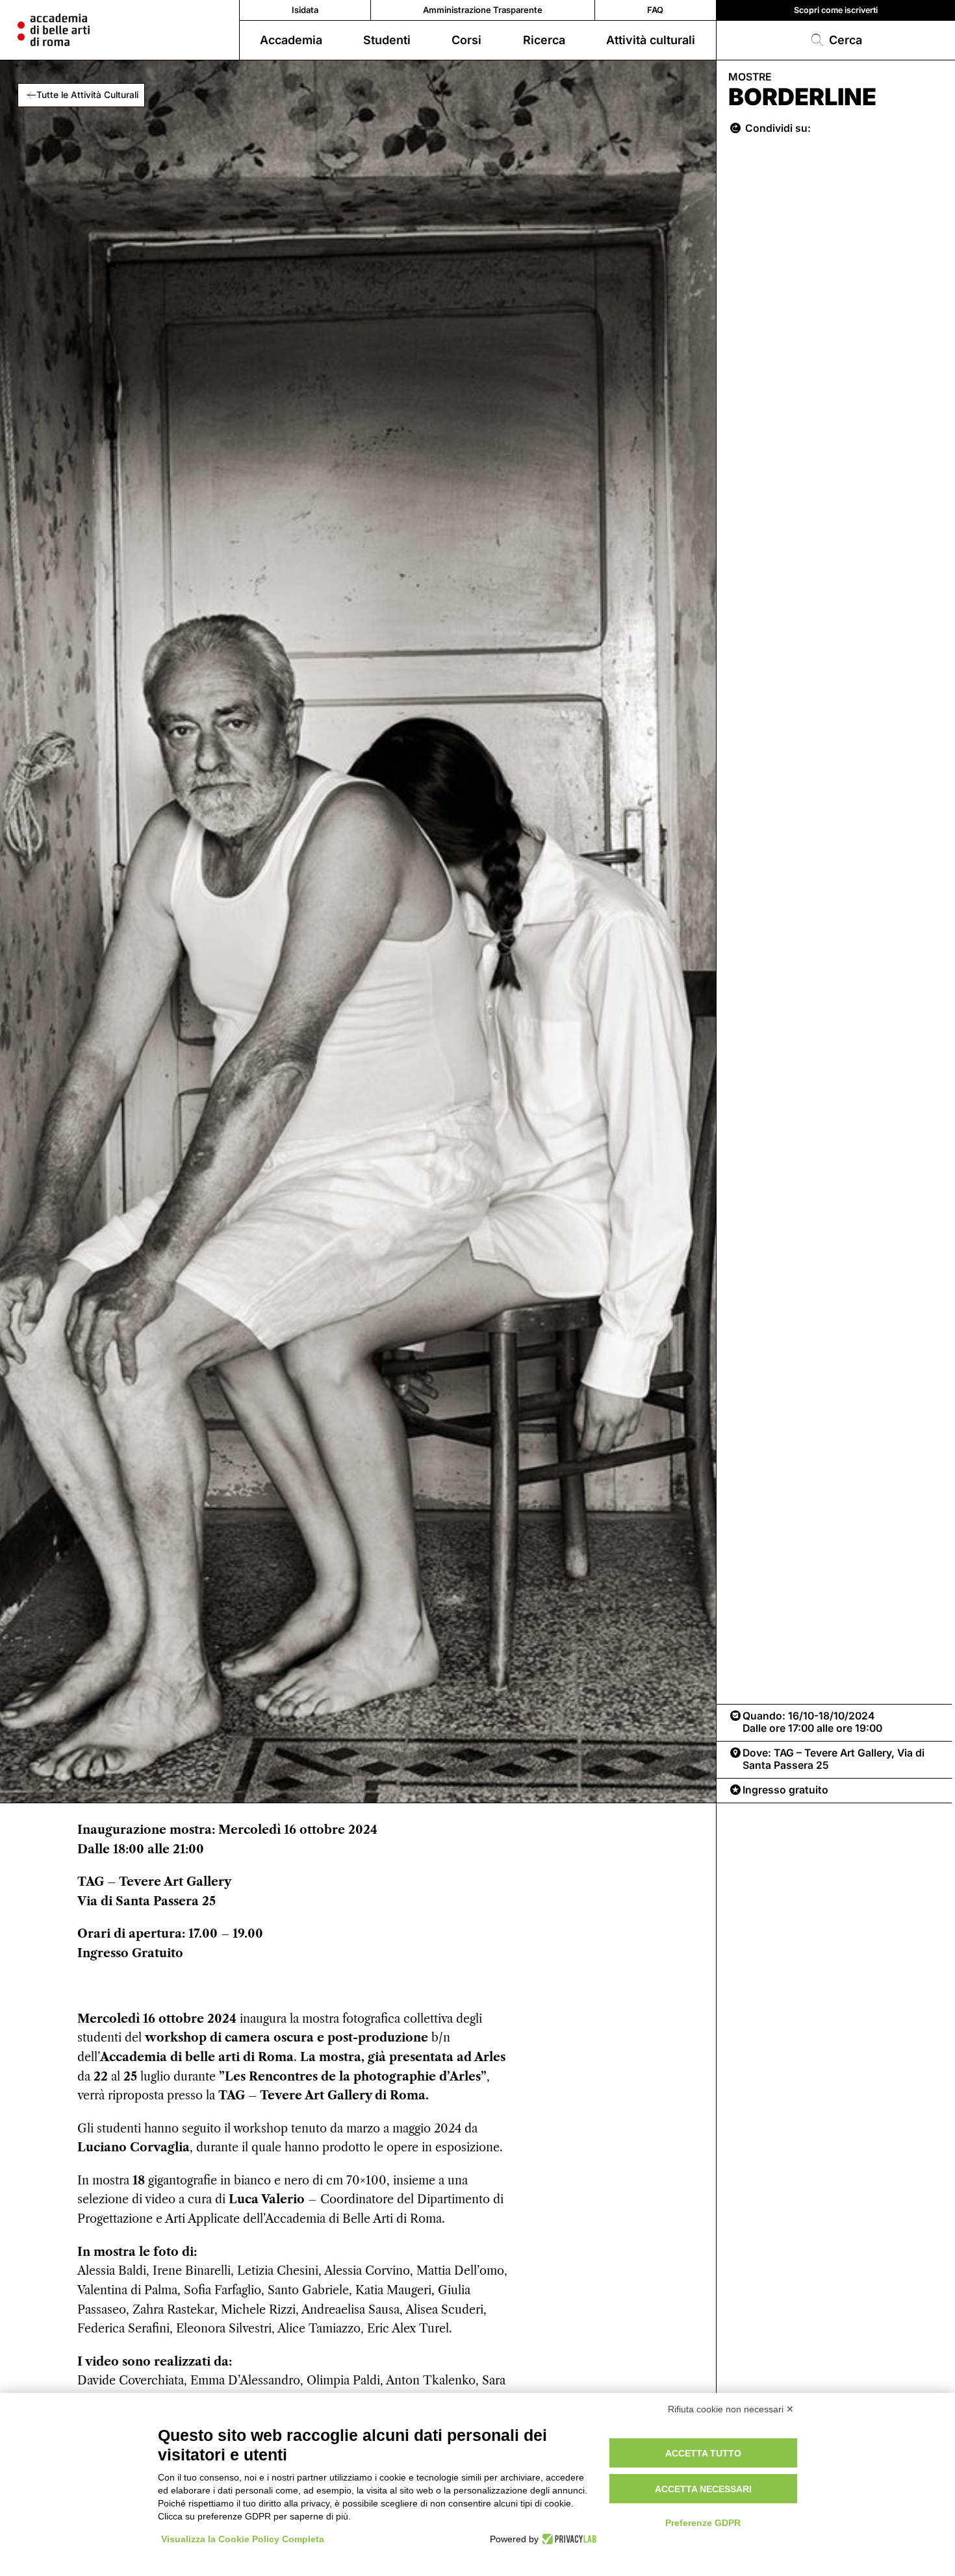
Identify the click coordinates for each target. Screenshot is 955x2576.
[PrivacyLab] (567, 2539)
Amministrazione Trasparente (483, 10)
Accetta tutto (703, 2453)
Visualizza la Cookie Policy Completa (243, 2539)
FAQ (655, 10)
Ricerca (544, 40)
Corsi (466, 40)
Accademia (291, 40)
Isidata (305, 10)
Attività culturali (651, 40)
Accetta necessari (703, 2489)
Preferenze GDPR (703, 2523)
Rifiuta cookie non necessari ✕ (731, 2409)
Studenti (387, 40)
